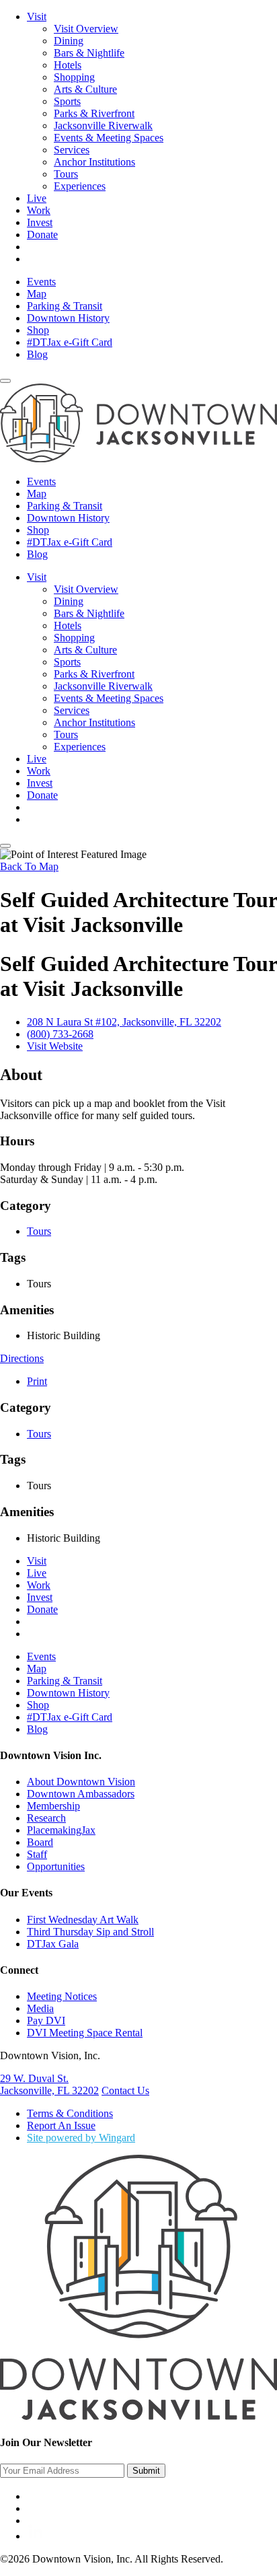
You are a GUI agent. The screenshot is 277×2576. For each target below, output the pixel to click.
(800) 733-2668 (60, 1034)
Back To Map (29, 866)
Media (40, 2008)
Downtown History (68, 318)
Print (37, 1381)
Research (46, 1818)
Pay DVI (46, 2020)
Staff (37, 1854)
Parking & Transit (65, 306)
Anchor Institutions (94, 162)
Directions (22, 1358)
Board (40, 1842)
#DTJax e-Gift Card (70, 342)
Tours (66, 174)
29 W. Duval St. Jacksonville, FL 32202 (49, 2084)
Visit (37, 16)
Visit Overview (86, 29)
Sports (67, 101)
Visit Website (55, 1046)
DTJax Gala (53, 1944)
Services (72, 150)
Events (41, 282)
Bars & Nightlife (89, 53)
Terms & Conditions (70, 2113)
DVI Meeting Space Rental (85, 2033)
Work (39, 210)
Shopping (74, 77)
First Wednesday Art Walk (83, 1920)
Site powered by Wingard (81, 2138)
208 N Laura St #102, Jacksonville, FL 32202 (124, 1022)
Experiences (80, 186)
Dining (69, 41)
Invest (40, 222)
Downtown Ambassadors (81, 1794)
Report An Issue (61, 2125)
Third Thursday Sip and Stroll (90, 1932)
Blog (37, 354)
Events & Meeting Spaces (109, 138)
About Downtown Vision (81, 1782)
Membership (53, 1806)
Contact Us (125, 2090)
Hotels (68, 65)
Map (37, 294)
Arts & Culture (85, 89)
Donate (42, 235)
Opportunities (56, 1866)
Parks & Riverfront (94, 113)
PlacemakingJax (61, 1830)
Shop (38, 330)
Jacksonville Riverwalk (103, 126)
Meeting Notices (62, 1996)
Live (37, 198)
